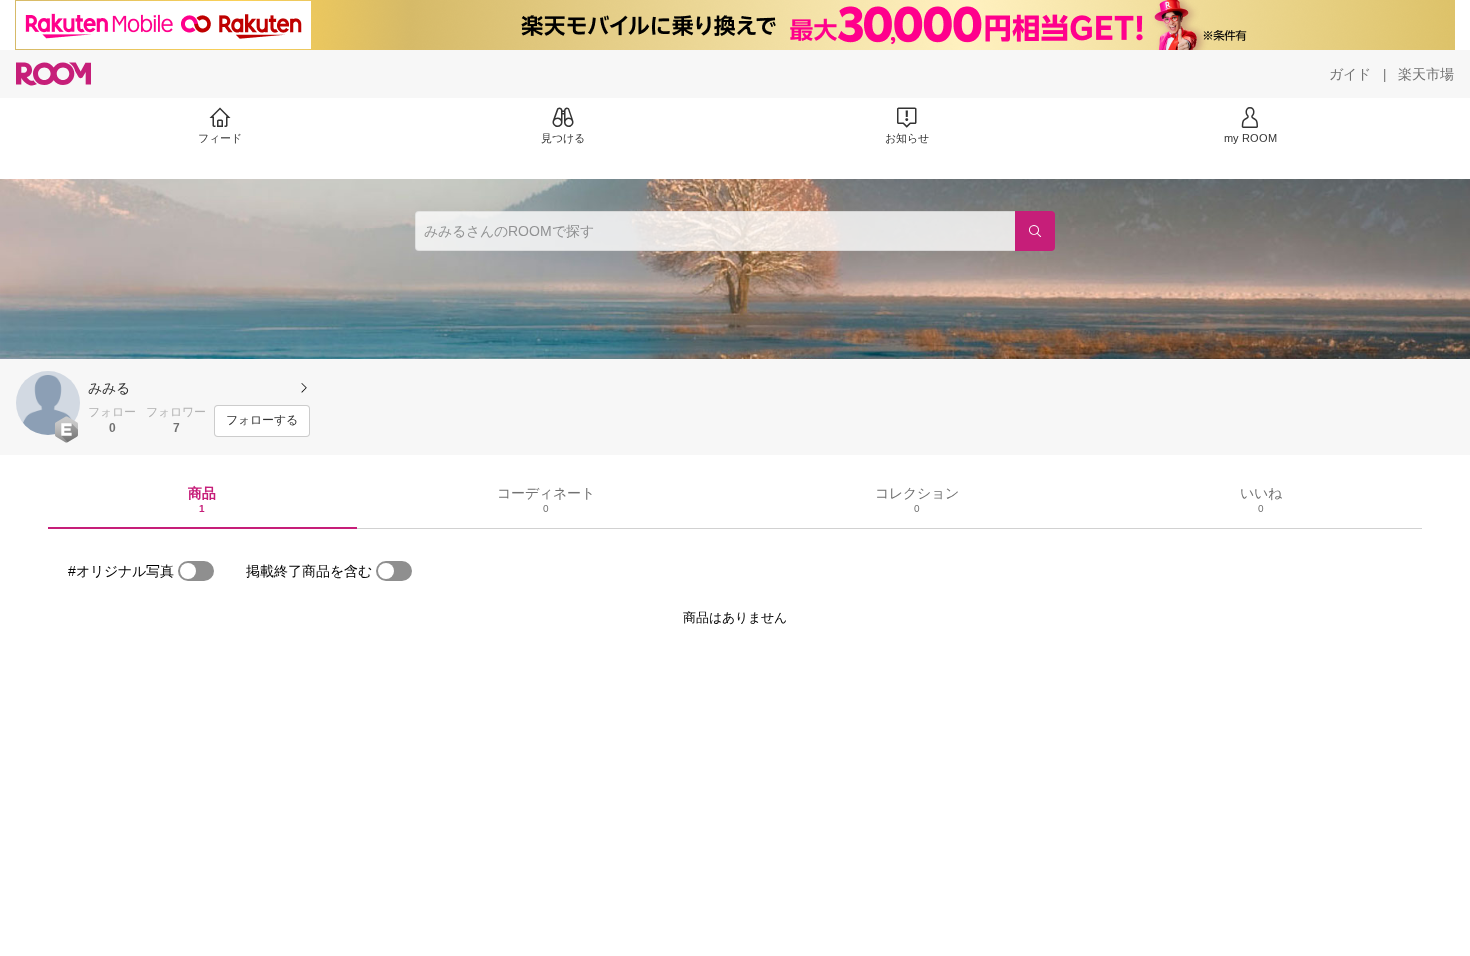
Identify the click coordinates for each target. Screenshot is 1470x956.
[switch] (196, 571)
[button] (48, 403)
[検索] (1035, 231)
